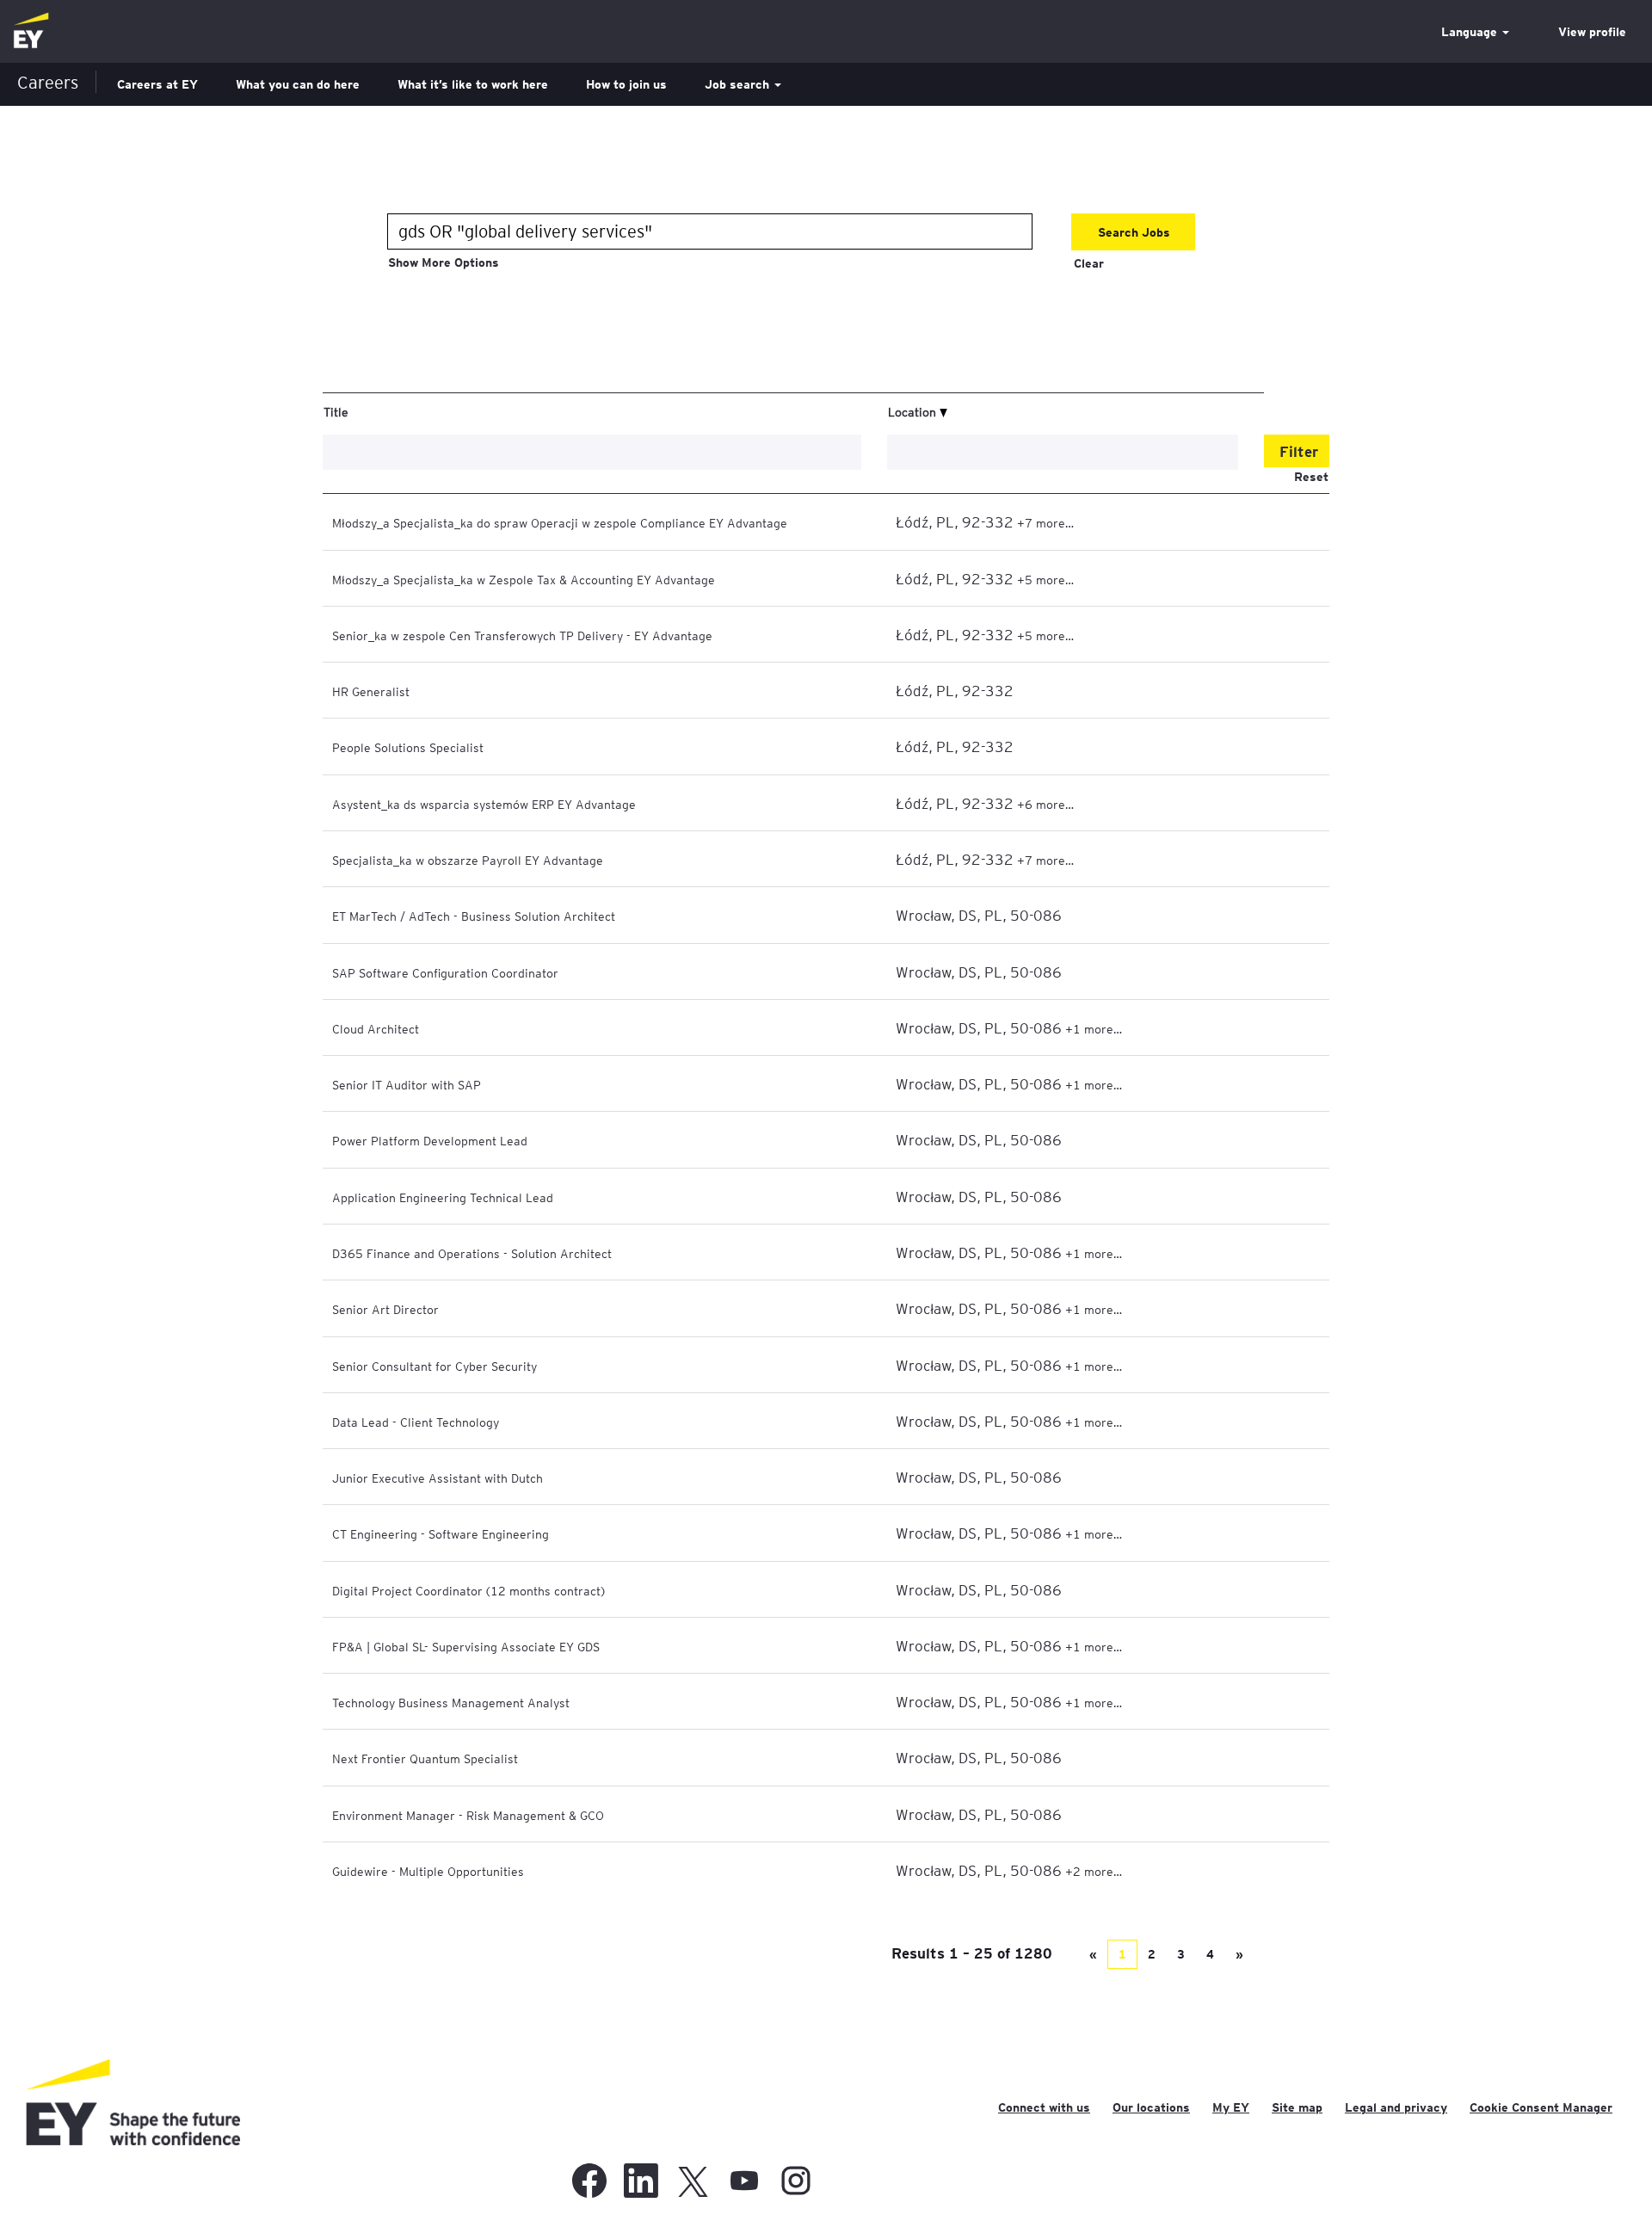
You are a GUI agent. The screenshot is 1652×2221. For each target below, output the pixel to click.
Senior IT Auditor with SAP (407, 1084)
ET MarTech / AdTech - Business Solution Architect (474, 916)
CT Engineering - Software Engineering (441, 1533)
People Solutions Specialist (408, 747)
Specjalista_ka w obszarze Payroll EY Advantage (468, 860)
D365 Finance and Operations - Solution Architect (472, 1253)
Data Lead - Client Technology (416, 1422)
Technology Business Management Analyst (451, 1702)
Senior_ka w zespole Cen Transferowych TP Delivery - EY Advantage (522, 635)
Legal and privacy (1396, 2107)
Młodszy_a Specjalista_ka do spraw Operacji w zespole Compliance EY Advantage (560, 522)
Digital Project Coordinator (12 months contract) (468, 1590)
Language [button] (1471, 32)
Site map (1297, 2107)
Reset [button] (1311, 477)
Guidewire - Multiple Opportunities (428, 1871)
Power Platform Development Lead (430, 1140)
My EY (1231, 2107)
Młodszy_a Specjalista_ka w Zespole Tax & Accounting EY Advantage (524, 579)
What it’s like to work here (473, 84)
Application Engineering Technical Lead (443, 1197)
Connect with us (1044, 2107)
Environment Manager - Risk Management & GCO (468, 1815)
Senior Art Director (385, 1309)
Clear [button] (1089, 263)
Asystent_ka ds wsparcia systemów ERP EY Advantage (484, 804)
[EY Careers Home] (31, 31)
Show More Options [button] (444, 262)
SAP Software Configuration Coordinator (445, 972)
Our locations (1151, 2107)
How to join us (626, 84)
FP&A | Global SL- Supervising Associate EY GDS (466, 1646)
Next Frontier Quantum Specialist (425, 1758)
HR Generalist (371, 691)
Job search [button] (739, 84)
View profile (1592, 32)
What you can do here (298, 84)
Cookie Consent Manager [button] (1541, 2107)
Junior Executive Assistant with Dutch (438, 1478)
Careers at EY (157, 84)
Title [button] (336, 411)
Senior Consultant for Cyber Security (435, 1366)
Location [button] (914, 411)
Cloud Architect (376, 1028)
